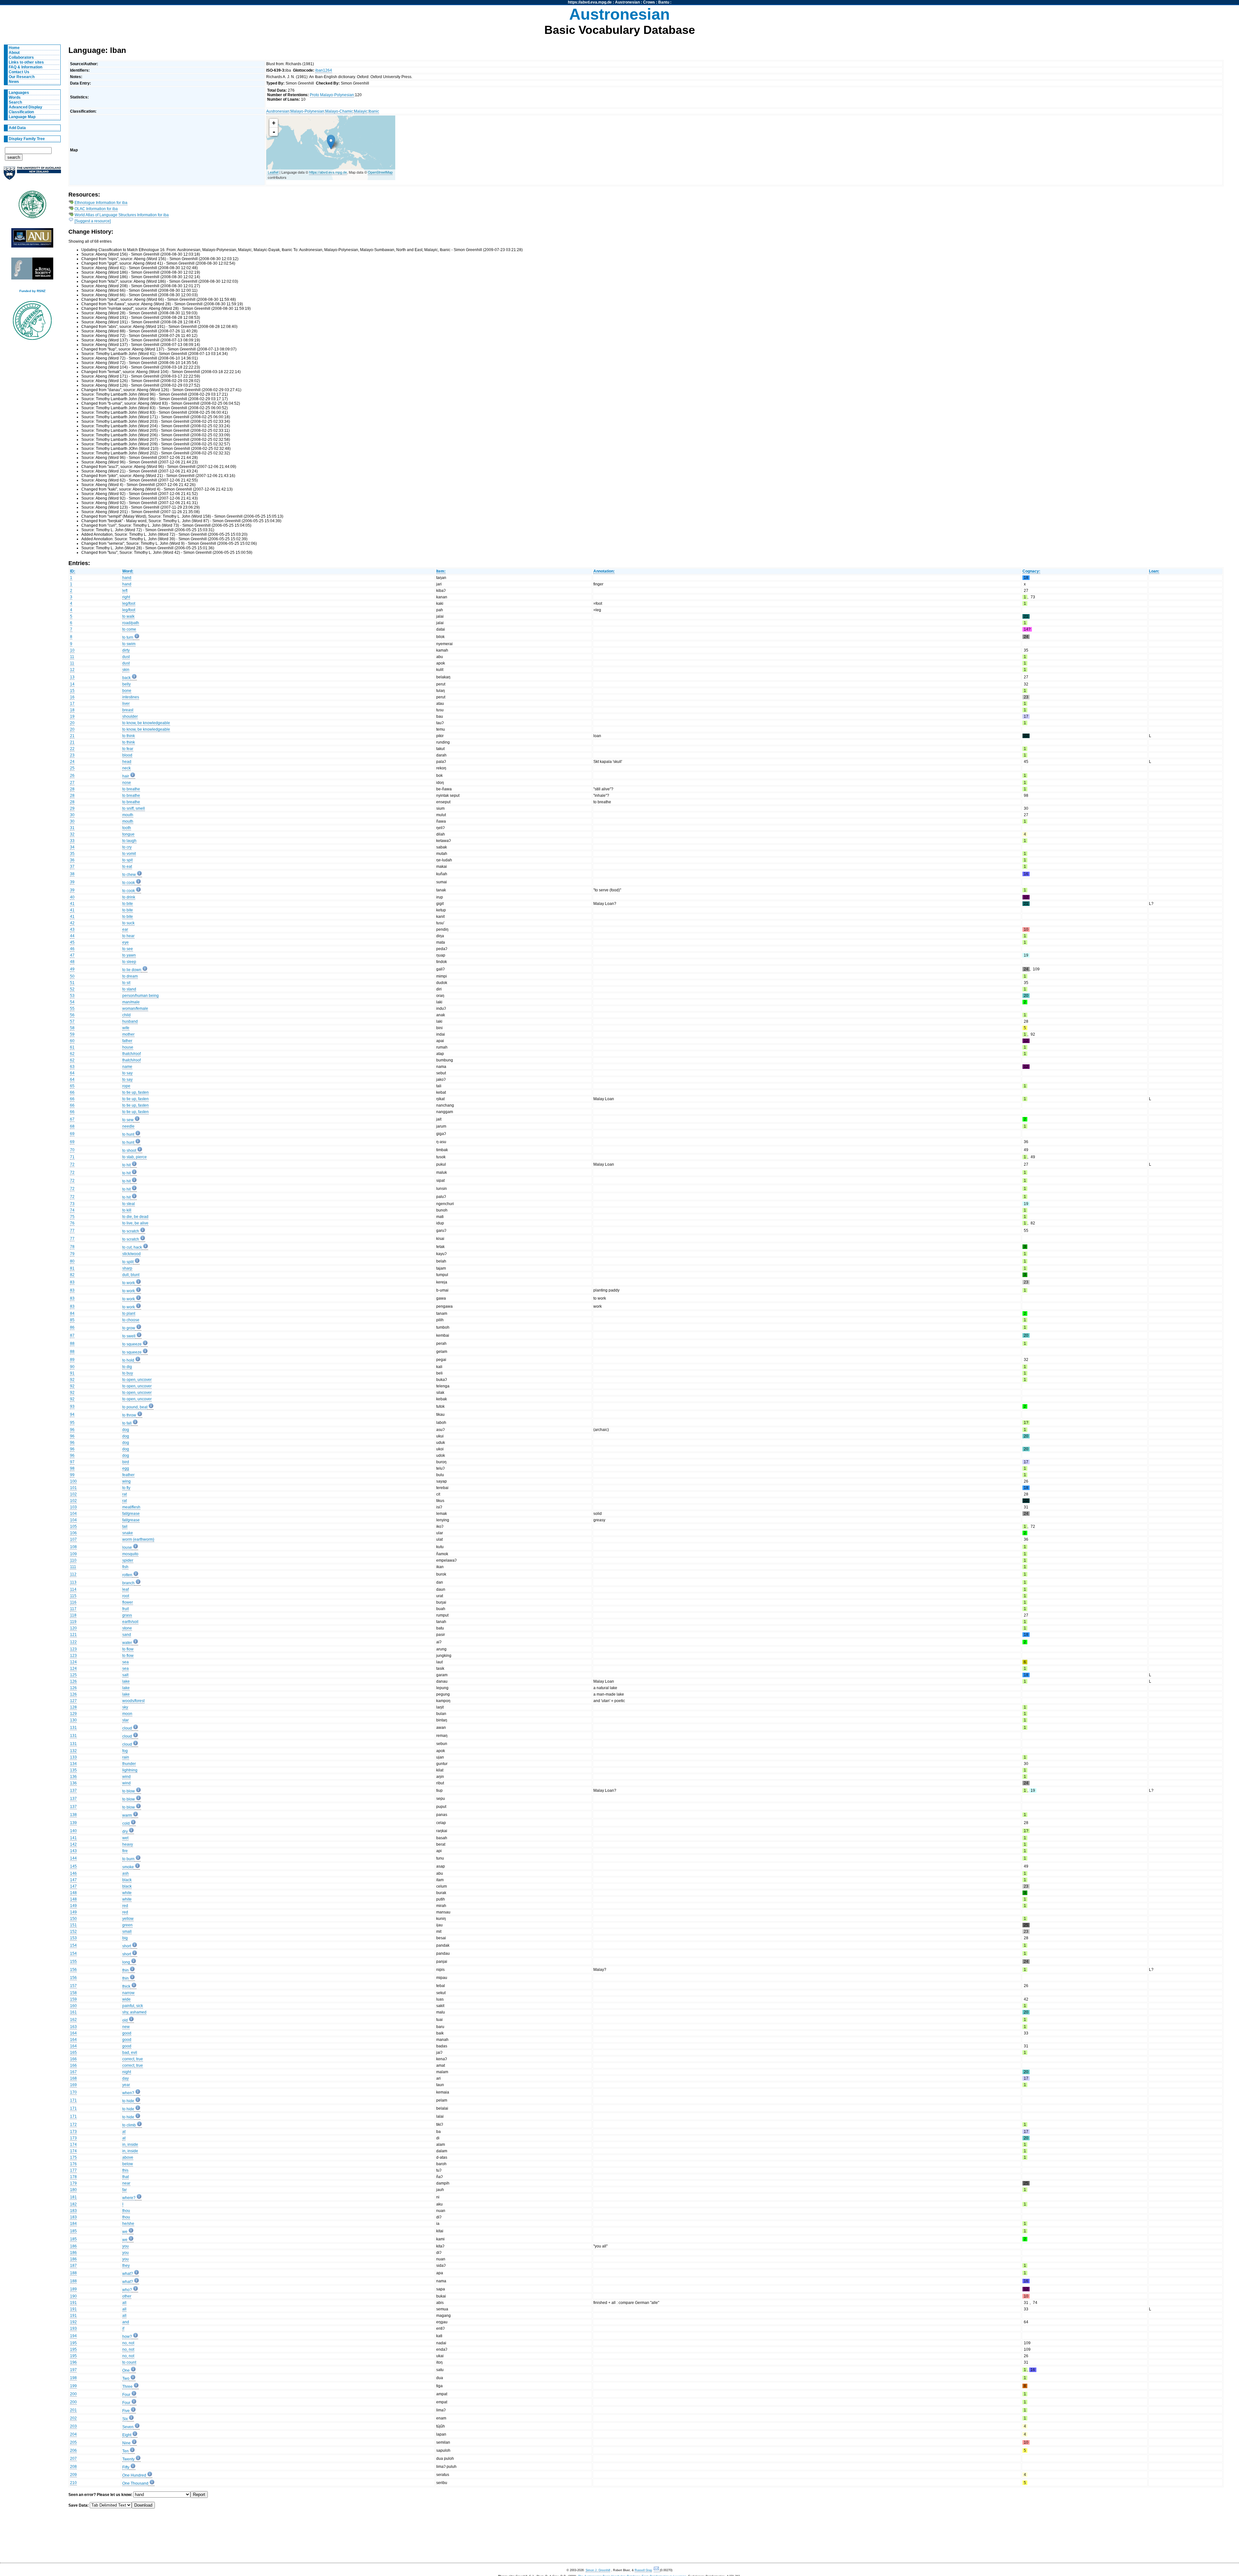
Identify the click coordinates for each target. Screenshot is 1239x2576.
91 (72, 1373)
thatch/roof (131, 1054)
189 (73, 2289)
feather (128, 1475)
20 (72, 723)
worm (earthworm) (138, 1539)
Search (15, 102)
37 (72, 867)
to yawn (129, 955)
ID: (73, 571)
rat (125, 1494)
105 (73, 1526)
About (14, 53)
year (126, 2085)
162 (73, 2020)
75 (72, 1217)
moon (127, 1714)
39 (72, 882)
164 (73, 2033)
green (127, 1925)
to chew (129, 875)
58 (72, 1028)
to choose (131, 1320)
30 (72, 815)
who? (127, 2290)
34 (72, 847)
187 (73, 2266)
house (128, 1047)
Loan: (1154, 571)
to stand (129, 989)
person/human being (141, 996)
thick (126, 1986)
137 (73, 1790)
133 (73, 1757)
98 (72, 1468)
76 (72, 1223)
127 (73, 1701)
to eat (127, 867)
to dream (130, 976)
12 (72, 670)
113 (73, 1582)
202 (73, 2418)
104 (73, 1514)
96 (72, 1430)
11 (72, 657)
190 (73, 2296)
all (124, 2303)
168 (73, 2078)
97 (72, 1462)
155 (73, 1962)
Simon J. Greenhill (598, 2570)
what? (128, 2274)
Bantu (664, 2)
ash (126, 1873)
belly (126, 684)
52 (72, 989)
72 (72, 1164)
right (126, 597)
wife (126, 1028)
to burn (128, 1859)
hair (126, 776)
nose (127, 783)
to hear (128, 936)
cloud (127, 1728)
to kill (127, 1210)
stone (127, 1628)
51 (72, 983)
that (126, 2177)
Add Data (17, 128)
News (14, 82)
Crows (649, 2)
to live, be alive (135, 1223)
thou (126, 2211)
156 (73, 1970)
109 (73, 1554)
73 (72, 1204)
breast (128, 710)
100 (73, 1481)
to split (128, 1262)
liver (126, 704)
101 (73, 1488)
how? (127, 2337)
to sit (126, 983)
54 (72, 1002)
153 (73, 1938)
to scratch (131, 1231)
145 (73, 1866)
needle (128, 1126)
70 (72, 1150)
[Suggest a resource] (93, 221)
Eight (127, 2435)
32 (72, 834)
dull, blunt (131, 1275)
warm (127, 1815)
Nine (126, 2443)
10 (72, 650)
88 (72, 1344)
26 (72, 776)
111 (73, 1567)
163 (73, 2027)
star (126, 1720)
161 (73, 2012)
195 (73, 2343)
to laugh (129, 841)
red (125, 1906)
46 (72, 949)
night (127, 2072)
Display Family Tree (27, 139)
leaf (126, 1589)
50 (72, 976)
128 (73, 1707)
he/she (128, 2224)
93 (72, 1406)
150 (73, 1919)
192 (73, 2322)
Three (127, 2387)
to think (129, 736)
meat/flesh (131, 1507)
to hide (128, 2101)
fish (125, 1567)
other (127, 2296)
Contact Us (19, 72)
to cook (129, 883)
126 (73, 1681)
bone (127, 691)
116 (73, 1602)
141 (73, 1838)
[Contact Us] (657, 2570)
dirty (126, 650)
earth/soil (130, 1622)
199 (73, 2386)
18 (72, 710)
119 (73, 1622)
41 (72, 904)
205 (73, 2442)
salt (125, 1675)
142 (73, 1844)
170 (73, 2092)
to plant (129, 1313)
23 (72, 755)
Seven (128, 2427)
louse (127, 1547)
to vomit (129, 854)
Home (14, 48)
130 (73, 1720)
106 (73, 1533)
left (125, 591)
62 (72, 1054)
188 (73, 2273)
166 (73, 2059)
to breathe (131, 789)
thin (126, 1970)
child (126, 1015)
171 (73, 2100)
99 (72, 1475)
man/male (131, 1002)
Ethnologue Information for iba (101, 203)
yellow (128, 1919)
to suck (128, 923)
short (127, 1946)
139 (73, 1823)
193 (73, 2328)
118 (73, 1615)
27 (72, 783)
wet (125, 1838)
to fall (127, 1423)
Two (126, 2378)
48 (72, 962)
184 (73, 2224)
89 (72, 1360)
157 (73, 1986)
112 (73, 1574)
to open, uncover (137, 1380)
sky (125, 1707)
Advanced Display (25, 107)
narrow (128, 1993)
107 (73, 1539)
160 (73, 2006)
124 (73, 1662)
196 (73, 2362)
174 (73, 2145)
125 (73, 1675)
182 (73, 2204)
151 (73, 1925)
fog (125, 1751)
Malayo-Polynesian (307, 111)
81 (72, 1268)
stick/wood (131, 1254)
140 (73, 1831)
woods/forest (133, 1701)
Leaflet (273, 172)
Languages (19, 93)
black (127, 1880)
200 (73, 2394)
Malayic (361, 111)
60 (72, 1041)
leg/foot (129, 603)
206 (73, 2450)
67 (72, 1119)
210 (73, 2483)
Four (126, 2395)
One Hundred (134, 2475)
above (128, 2157)
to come (129, 629)
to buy (128, 1373)
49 (72, 969)
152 (73, 1932)
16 (72, 697)
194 (73, 2336)
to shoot (129, 1151)
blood (127, 755)
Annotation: (604, 571)
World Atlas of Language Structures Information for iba (122, 215)
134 (73, 1764)
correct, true (133, 2059)
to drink (129, 897)
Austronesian (627, 2)
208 (73, 2467)
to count (129, 2362)
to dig (127, 1367)
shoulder (130, 716)
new (126, 2027)
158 (73, 1993)
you (126, 2246)
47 (72, 955)
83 (72, 1282)
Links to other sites (26, 62)
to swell (129, 1336)
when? (128, 2093)
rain (126, 1757)
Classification (21, 112)
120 (73, 1628)
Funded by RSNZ (32, 291)
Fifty (126, 2467)
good (127, 2033)
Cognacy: (1031, 571)
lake (126, 1681)
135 (73, 1770)
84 (72, 1313)
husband (130, 1021)
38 (72, 874)
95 (72, 1423)
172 (73, 2125)
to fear (128, 749)
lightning (130, 1770)
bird (126, 1462)
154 (73, 1945)
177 (73, 2170)
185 (73, 2231)
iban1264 (324, 70)
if (123, 2328)
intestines (131, 697)
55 (72, 1009)
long (126, 1962)
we (125, 2232)
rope (126, 1086)
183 (73, 2211)
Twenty (128, 2459)
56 (72, 1015)
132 (73, 1751)
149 (73, 1906)
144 (73, 1858)
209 (73, 2475)
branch (128, 1583)
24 (72, 762)
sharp (127, 1268)
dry (125, 1831)
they (126, 2266)
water (127, 1643)
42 (72, 923)
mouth (128, 815)
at (124, 2132)
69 (72, 1134)
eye (126, 942)
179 (73, 2183)
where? (129, 2198)
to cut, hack (132, 1247)
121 (73, 1635)
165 (73, 2053)
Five (126, 2411)
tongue (128, 834)
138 (73, 1815)
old (125, 2020)
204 (73, 2434)
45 (72, 942)
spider (128, 1560)
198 (73, 2378)
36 (72, 860)
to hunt (128, 1134)
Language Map (22, 117)
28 (72, 789)
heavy (128, 1844)
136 (73, 1777)
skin (126, 670)
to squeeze (132, 1344)
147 (73, 1880)
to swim (129, 644)
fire (125, 1851)
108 (73, 1547)
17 (72, 704)
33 (72, 841)
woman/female (135, 1009)
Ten (126, 2451)
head (127, 762)
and (126, 2322)
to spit (127, 860)
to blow (129, 1791)
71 (72, 1157)
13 (72, 677)
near (126, 2183)
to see (128, 949)
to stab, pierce (135, 1157)
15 (72, 691)
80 (72, 1261)
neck (126, 768)
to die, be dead (135, 1217)
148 (73, 1893)
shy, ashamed (134, 2012)
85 (72, 1320)
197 (73, 2370)
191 (73, 2303)
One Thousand (135, 2483)
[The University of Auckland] (32, 176)
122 (73, 1642)
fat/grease (131, 1514)
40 (72, 897)
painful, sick (133, 2006)
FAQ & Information (25, 67)
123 (73, 1649)
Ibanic (374, 111)
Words (15, 97)
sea (126, 1662)
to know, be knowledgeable (146, 723)
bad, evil (130, 2053)
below (128, 2164)
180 (73, 2190)
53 (72, 996)
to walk (128, 616)
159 (73, 1999)
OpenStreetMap (380, 172)
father (127, 1041)
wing (126, 1481)
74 (72, 1210)
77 (72, 1231)
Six (125, 2419)
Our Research (22, 77)
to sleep (129, 962)
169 (73, 2085)
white (127, 1893)
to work (129, 1283)
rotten (127, 1575)
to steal (129, 1204)
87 (72, 1335)
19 (72, 716)
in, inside (130, 2145)
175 (73, 2157)
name (127, 1067)
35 (72, 854)
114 (73, 1589)
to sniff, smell (134, 808)
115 (73, 1596)
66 (72, 1092)
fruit (126, 1609)
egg (126, 1468)
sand (127, 1635)
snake (128, 1533)
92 (72, 1380)
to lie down (132, 970)
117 (73, 1609)
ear (125, 929)
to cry (127, 847)
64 (72, 1073)
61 (72, 1047)
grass (127, 1615)
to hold (128, 1360)
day (126, 2078)
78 (72, 1247)
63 (72, 1067)
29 (72, 808)
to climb (129, 2125)
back (126, 678)
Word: (128, 571)
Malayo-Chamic (339, 111)
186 (73, 2246)
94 (72, 1415)
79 (72, 1254)
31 (72, 828)
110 (73, 1560)
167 (73, 2072)
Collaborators (21, 57)
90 (72, 1367)
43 (72, 929)
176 (73, 2164)
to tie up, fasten (136, 1092)
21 (72, 736)
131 (73, 1728)
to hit (126, 1165)
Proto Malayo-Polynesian (332, 95)
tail (125, 1526)
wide (126, 1999)
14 (72, 684)
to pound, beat (135, 1407)
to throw (129, 1415)
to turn (128, 637)
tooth (127, 828)
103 (73, 1507)
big (125, 1938)
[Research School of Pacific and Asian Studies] (32, 240)
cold (126, 1823)
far (125, 2190)
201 (73, 2410)
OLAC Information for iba (96, 209)
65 (72, 1086)
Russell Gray (643, 2570)
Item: (441, 571)
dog (126, 1430)
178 (73, 2177)
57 (72, 1021)
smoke (128, 1867)
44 (72, 936)
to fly (126, 1488)
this (125, 2170)
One (126, 2370)
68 (72, 1126)
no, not (128, 2343)
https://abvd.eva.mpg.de (590, 2)
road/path (131, 623)
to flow (128, 1649)
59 (72, 1034)
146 (73, 1873)
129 (73, 1714)
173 (73, 2132)
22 (72, 749)
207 (73, 2459)
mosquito (130, 1554)
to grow (129, 1328)
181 (73, 2197)
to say (127, 1073)
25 (72, 768)
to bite (128, 904)
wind (126, 1777)
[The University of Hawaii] (32, 207)
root (126, 1596)
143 (73, 1851)
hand (127, 578)
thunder (129, 1764)
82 (72, 1275)
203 (73, 2426)
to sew (128, 1120)
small (127, 1932)
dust (126, 657)
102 (73, 1494)
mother (128, 1034)
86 (72, 1327)
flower (128, 1602)
